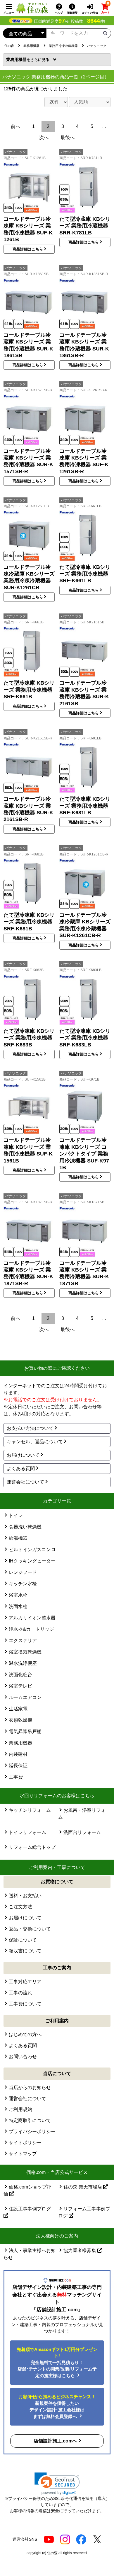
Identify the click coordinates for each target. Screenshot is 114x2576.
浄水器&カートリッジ (31, 1629)
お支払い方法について (30, 1428)
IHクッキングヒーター (32, 1561)
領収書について (25, 1951)
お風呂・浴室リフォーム (84, 1814)
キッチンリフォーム (30, 1810)
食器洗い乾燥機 (25, 1527)
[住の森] (32, 8)
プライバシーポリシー (32, 2132)
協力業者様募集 (80, 2250)
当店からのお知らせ (30, 2087)
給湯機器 (18, 1538)
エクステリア (23, 1641)
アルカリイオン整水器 (32, 1618)
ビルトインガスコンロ (32, 1550)
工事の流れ (20, 1993)
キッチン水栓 (23, 1584)
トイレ (16, 1515)
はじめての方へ (25, 2034)
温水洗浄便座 (23, 1663)
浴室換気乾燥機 (25, 1652)
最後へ (68, 137)
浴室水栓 (18, 1595)
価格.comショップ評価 (28, 2190)
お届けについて (23, 1455)
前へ (15, 126)
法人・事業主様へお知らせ (30, 2254)
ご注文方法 (20, 1907)
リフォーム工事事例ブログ (84, 2212)
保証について (23, 1940)
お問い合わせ (23, 2057)
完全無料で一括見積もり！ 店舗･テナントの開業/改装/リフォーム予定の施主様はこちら (57, 2362)
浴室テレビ (20, 1686)
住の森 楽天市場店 (83, 2187)
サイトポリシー (25, 2143)
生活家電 (18, 1709)
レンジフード (23, 1572)
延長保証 (18, 1766)
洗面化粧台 (20, 1675)
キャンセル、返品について (35, 1442)
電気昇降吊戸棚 (25, 1731)
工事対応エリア (25, 1982)
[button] (57, 2484)
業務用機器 (18, 59)
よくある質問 (21, 1468)
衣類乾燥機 (20, 1720)
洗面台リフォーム (82, 1832)
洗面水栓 (18, 1606)
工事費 (16, 1777)
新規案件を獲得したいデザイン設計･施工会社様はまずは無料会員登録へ (57, 2406)
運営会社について (25, 1482)
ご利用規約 (20, 2109)
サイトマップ (23, 2154)
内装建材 (18, 1754)
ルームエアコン (25, 1697)
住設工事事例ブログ (30, 2209)
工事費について (25, 2004)
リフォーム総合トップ (32, 1847)
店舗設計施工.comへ (55, 2441)
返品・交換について (30, 1929)
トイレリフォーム (27, 1832)
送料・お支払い (25, 1896)
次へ (44, 137)
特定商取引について (30, 2120)
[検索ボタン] (105, 33)
